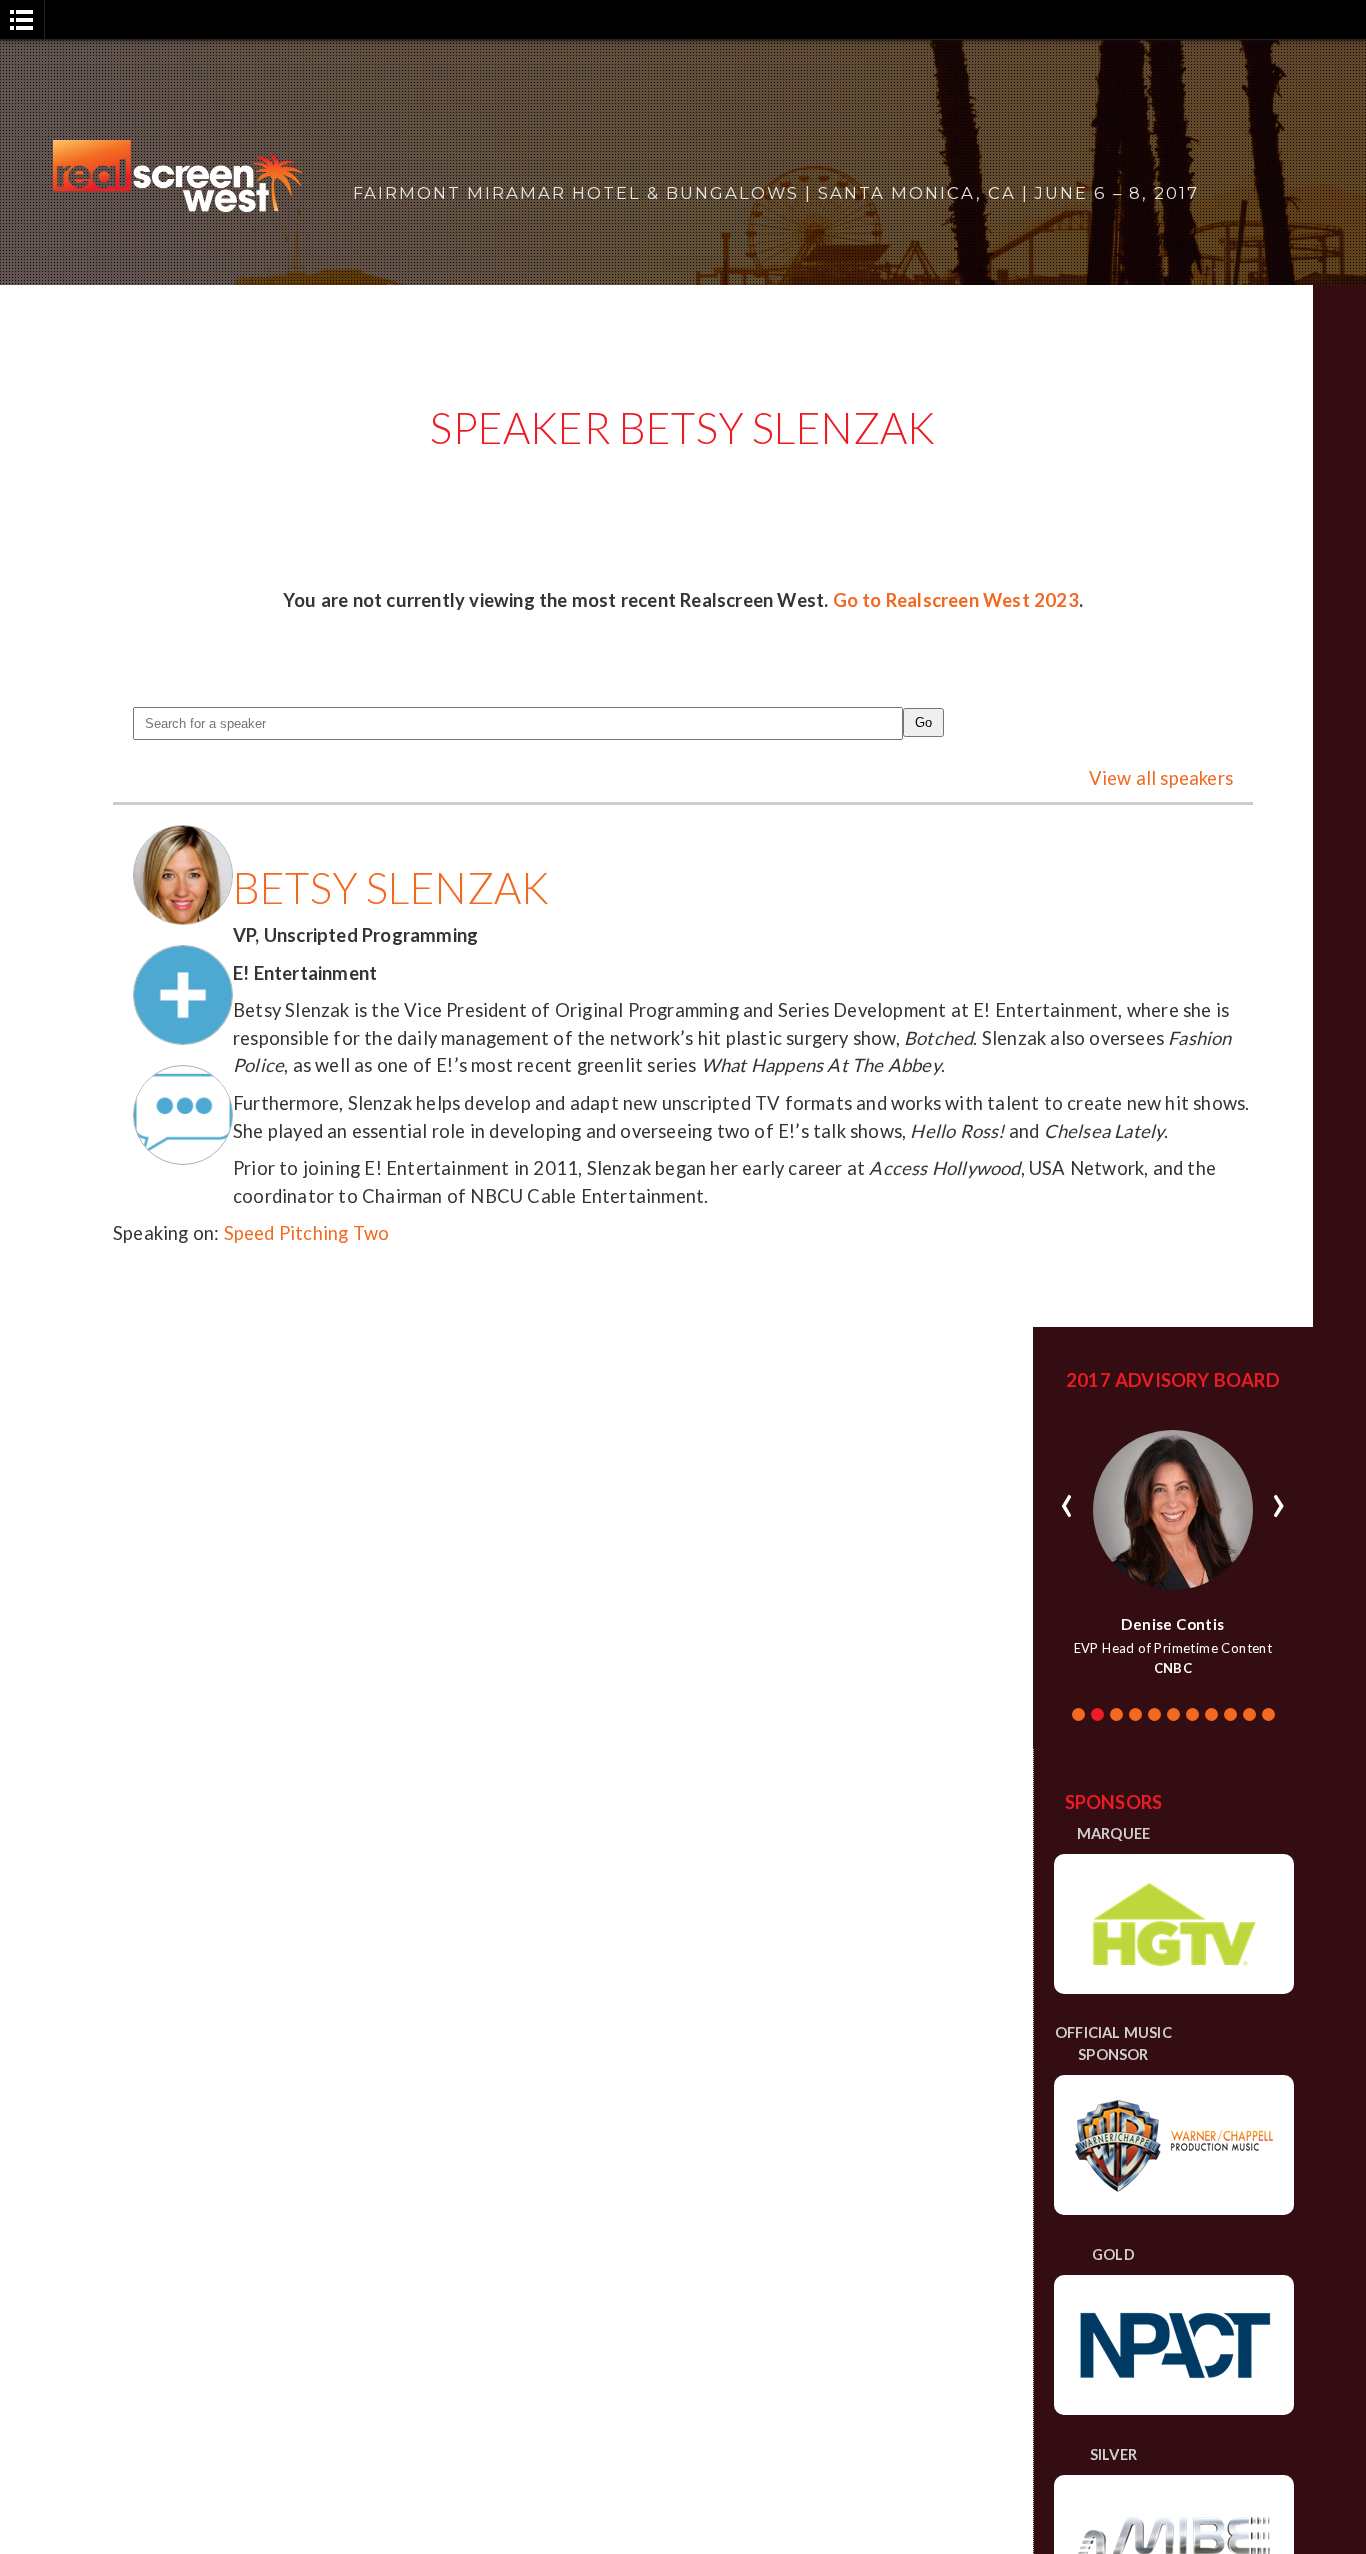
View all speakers (1161, 778)
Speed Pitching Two (307, 1233)
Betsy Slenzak (391, 887)
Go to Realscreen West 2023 (956, 600)
